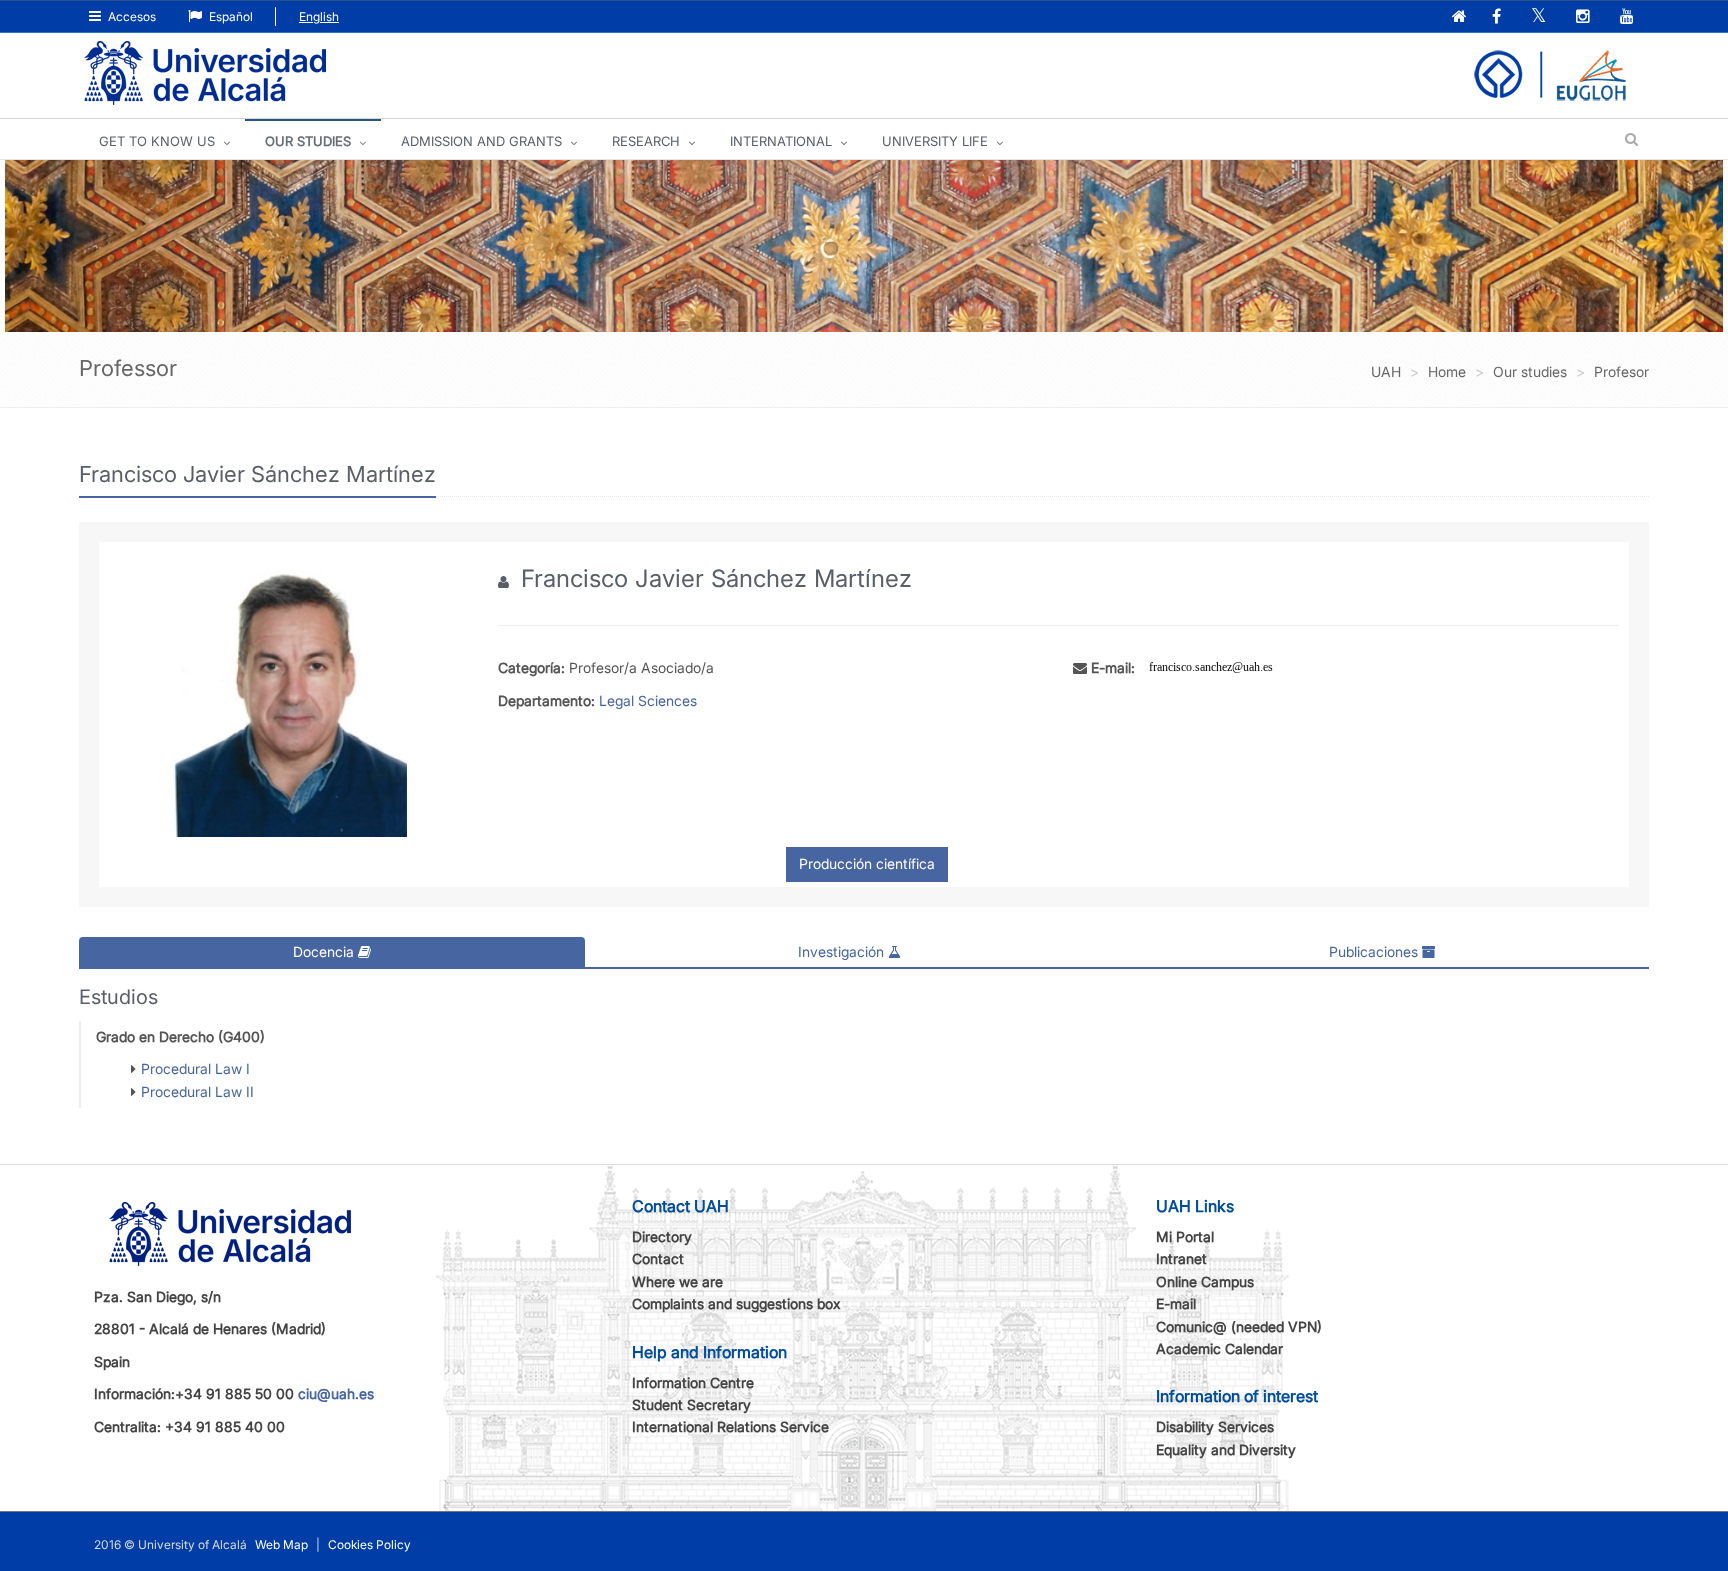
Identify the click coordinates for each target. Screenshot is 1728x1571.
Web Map (281, 1544)
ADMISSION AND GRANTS (481, 141)
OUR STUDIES (308, 141)
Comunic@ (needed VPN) (1239, 1326)
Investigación (843, 951)
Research (646, 141)
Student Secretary (691, 1404)
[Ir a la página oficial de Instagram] (1585, 17)
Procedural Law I (195, 1068)
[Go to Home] (205, 73)
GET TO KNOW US (157, 141)
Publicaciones (1375, 951)
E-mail (1176, 1303)
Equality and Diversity (1226, 1449)
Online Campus (1205, 1281)
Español (229, 16)
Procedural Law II (197, 1091)
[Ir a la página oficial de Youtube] (1629, 17)
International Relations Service (730, 1426)
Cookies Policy (369, 1544)
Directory (662, 1236)
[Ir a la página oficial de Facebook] (1498, 17)
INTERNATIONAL (781, 141)
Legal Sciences (648, 700)
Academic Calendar (1219, 1348)
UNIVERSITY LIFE (935, 141)
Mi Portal (1185, 1236)
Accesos (130, 16)
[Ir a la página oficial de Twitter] (1540, 17)
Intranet (1181, 1258)
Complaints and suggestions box (736, 1303)
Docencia (325, 951)
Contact (658, 1258)
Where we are (677, 1281)
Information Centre (693, 1382)
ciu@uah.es (336, 1393)
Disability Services (1215, 1426)
